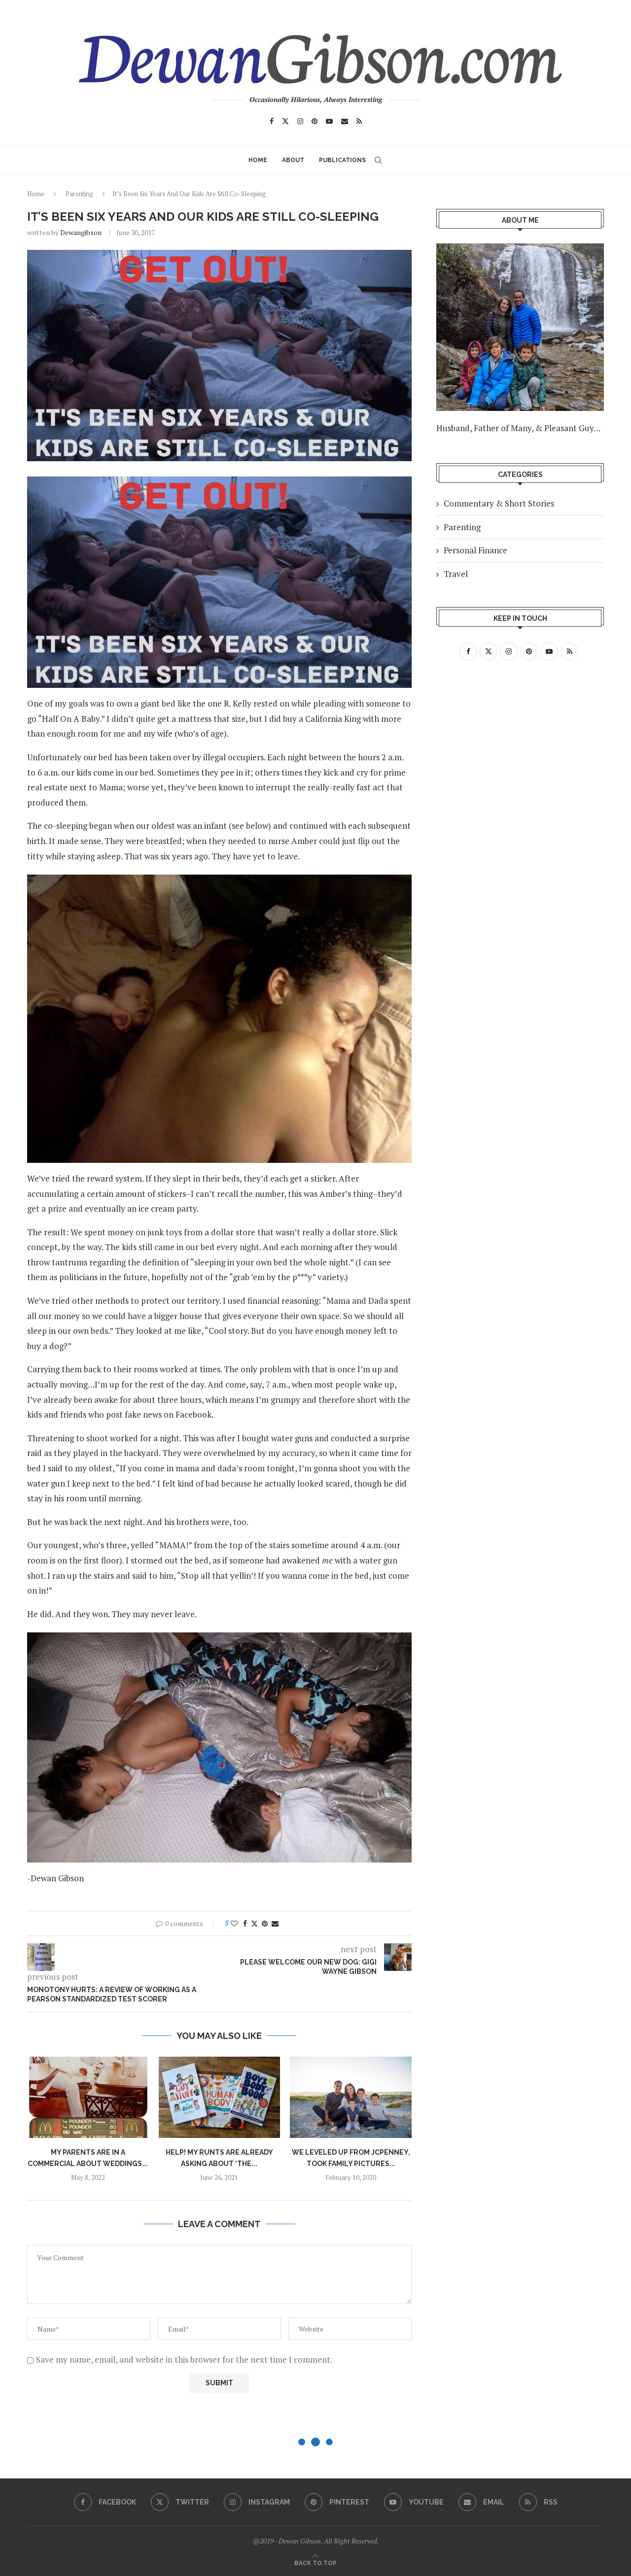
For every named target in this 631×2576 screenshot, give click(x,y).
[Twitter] (285, 121)
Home (258, 160)
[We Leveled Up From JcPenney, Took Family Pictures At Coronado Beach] (351, 2097)
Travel (456, 574)
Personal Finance (475, 550)
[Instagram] (300, 121)
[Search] (378, 160)
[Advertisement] (520, 761)
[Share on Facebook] (245, 1923)
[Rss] (359, 121)
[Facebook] (272, 121)
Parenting (79, 194)
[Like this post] (234, 1923)
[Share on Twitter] (254, 1923)
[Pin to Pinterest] (265, 1923)
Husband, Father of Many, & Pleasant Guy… (518, 428)
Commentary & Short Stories (499, 503)
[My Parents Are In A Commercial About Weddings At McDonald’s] (88, 2097)
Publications (342, 160)
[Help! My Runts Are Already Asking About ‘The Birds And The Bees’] (220, 2097)
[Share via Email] (275, 1923)
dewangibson (81, 232)
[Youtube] (329, 121)
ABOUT (293, 160)
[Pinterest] (315, 121)
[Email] (345, 121)
